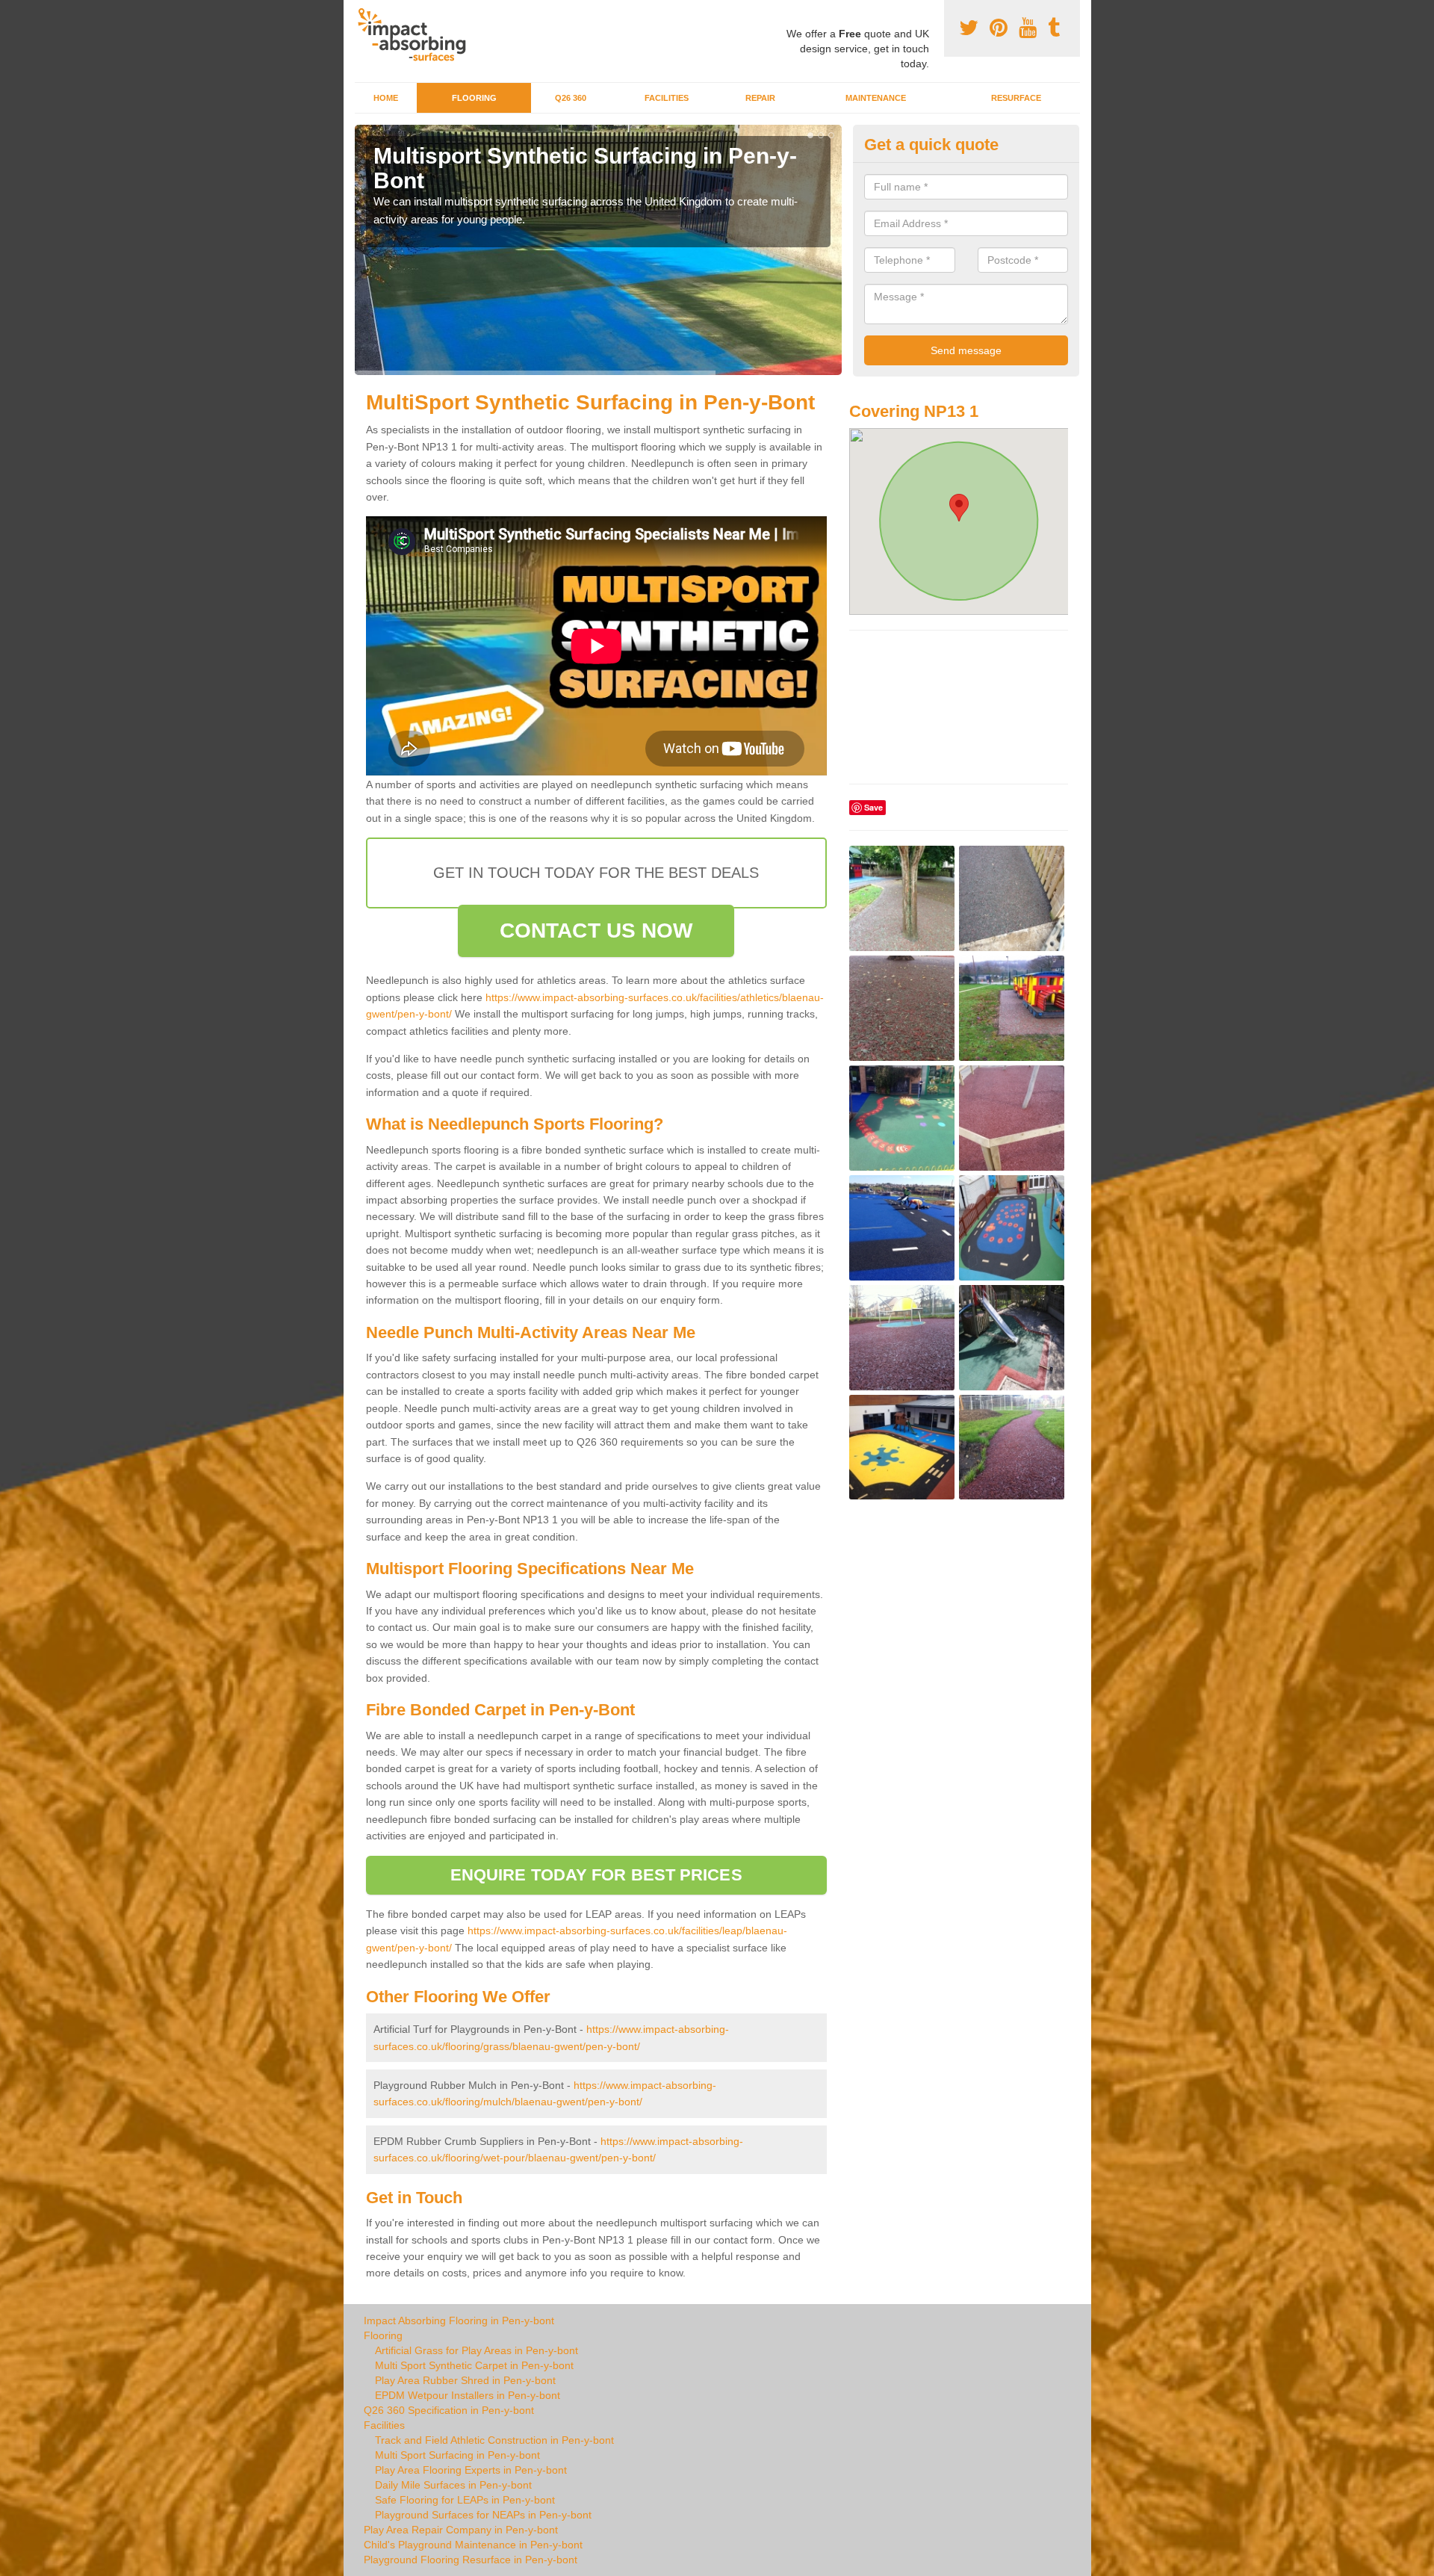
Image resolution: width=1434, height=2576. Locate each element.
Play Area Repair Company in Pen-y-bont (461, 2530)
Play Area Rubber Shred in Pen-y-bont (465, 2380)
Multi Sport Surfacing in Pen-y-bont (457, 2455)
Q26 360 (571, 98)
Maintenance (876, 98)
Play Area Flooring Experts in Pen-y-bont (471, 2470)
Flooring (474, 98)
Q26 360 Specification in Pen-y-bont (449, 2410)
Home (386, 98)
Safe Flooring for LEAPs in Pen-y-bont (465, 2500)
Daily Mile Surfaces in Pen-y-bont (453, 2485)
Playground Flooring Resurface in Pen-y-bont (471, 2560)
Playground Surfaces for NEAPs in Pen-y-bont (483, 2515)
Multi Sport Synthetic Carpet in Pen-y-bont (474, 2365)
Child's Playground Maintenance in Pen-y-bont (473, 2545)
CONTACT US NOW (596, 931)
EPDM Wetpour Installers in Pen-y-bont (468, 2395)
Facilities (667, 98)
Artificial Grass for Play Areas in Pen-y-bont (477, 2350)
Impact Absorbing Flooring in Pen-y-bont (459, 2320)
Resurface (1016, 98)
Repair (760, 98)
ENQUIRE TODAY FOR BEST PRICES (596, 1875)
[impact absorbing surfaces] (417, 35)
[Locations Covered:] (361, 13)
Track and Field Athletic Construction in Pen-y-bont (494, 2440)
